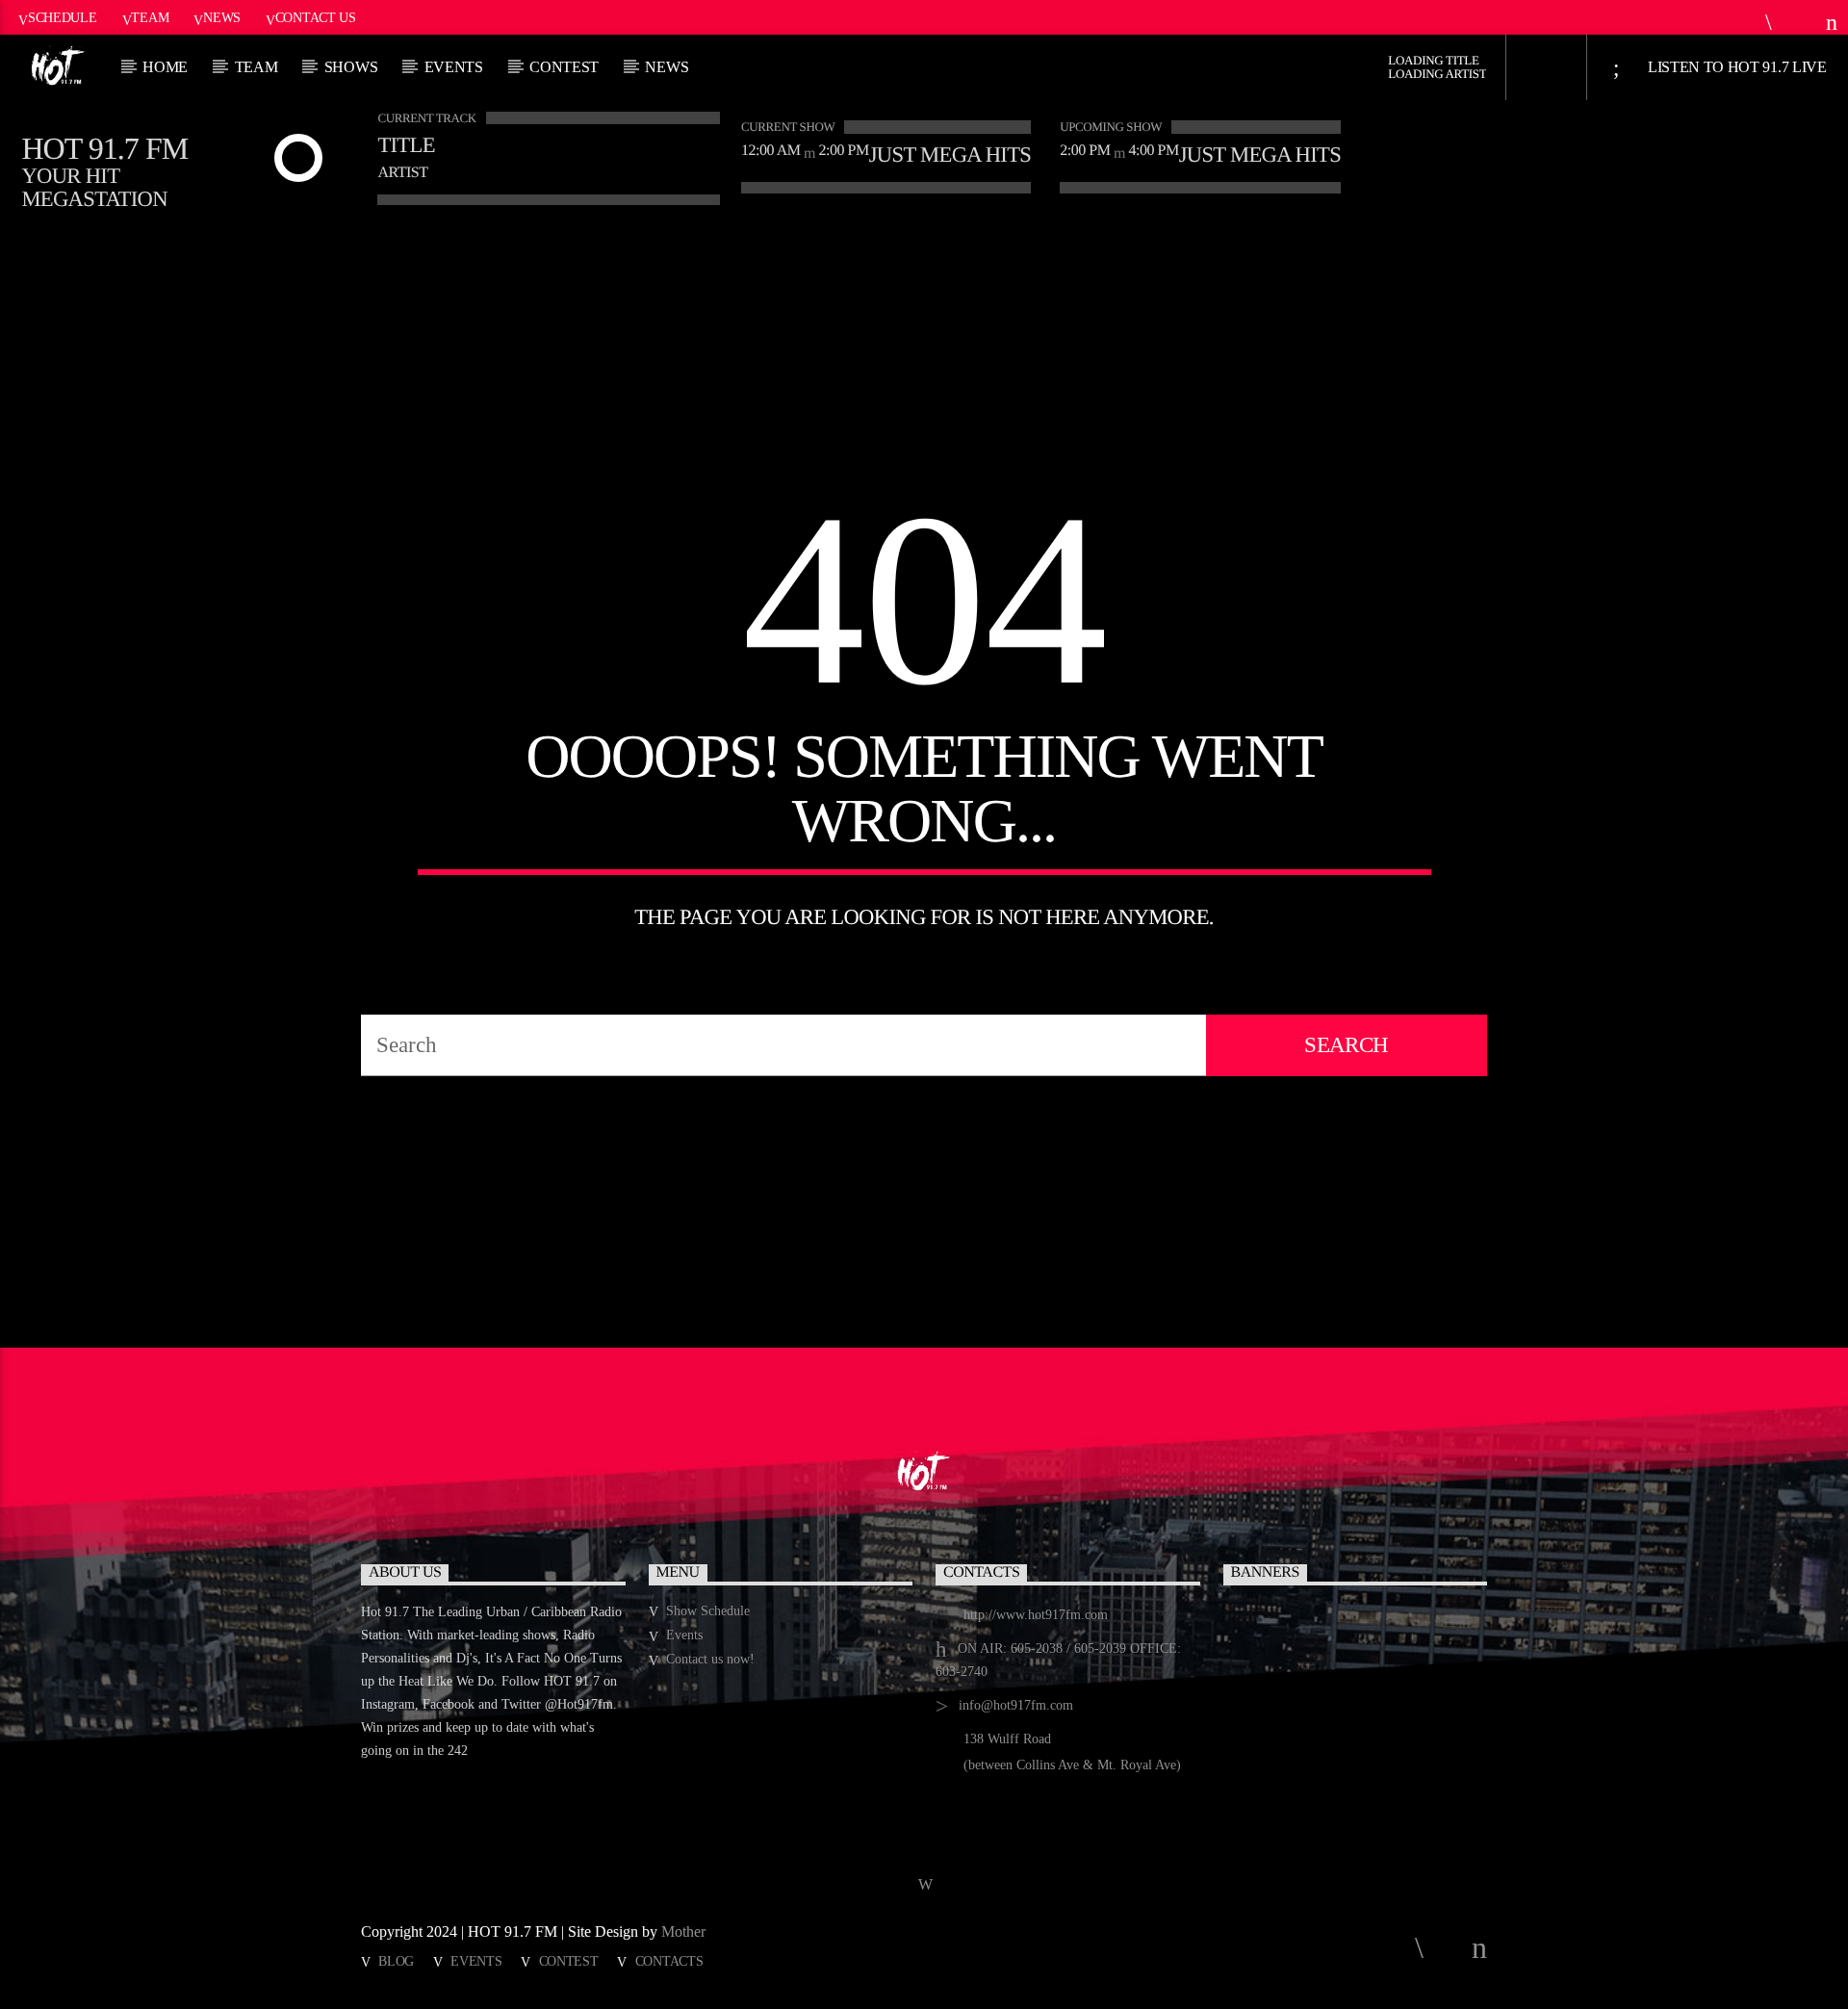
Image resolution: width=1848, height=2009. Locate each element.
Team (150, 17)
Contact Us (316, 17)
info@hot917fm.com (1016, 1705)
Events (454, 67)
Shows (351, 67)
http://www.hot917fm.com (1036, 1615)
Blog (396, 1961)
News (222, 17)
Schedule (63, 17)
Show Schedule (708, 1611)
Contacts (669, 1961)
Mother (685, 1932)
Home (165, 67)
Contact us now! (710, 1659)
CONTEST (564, 67)
